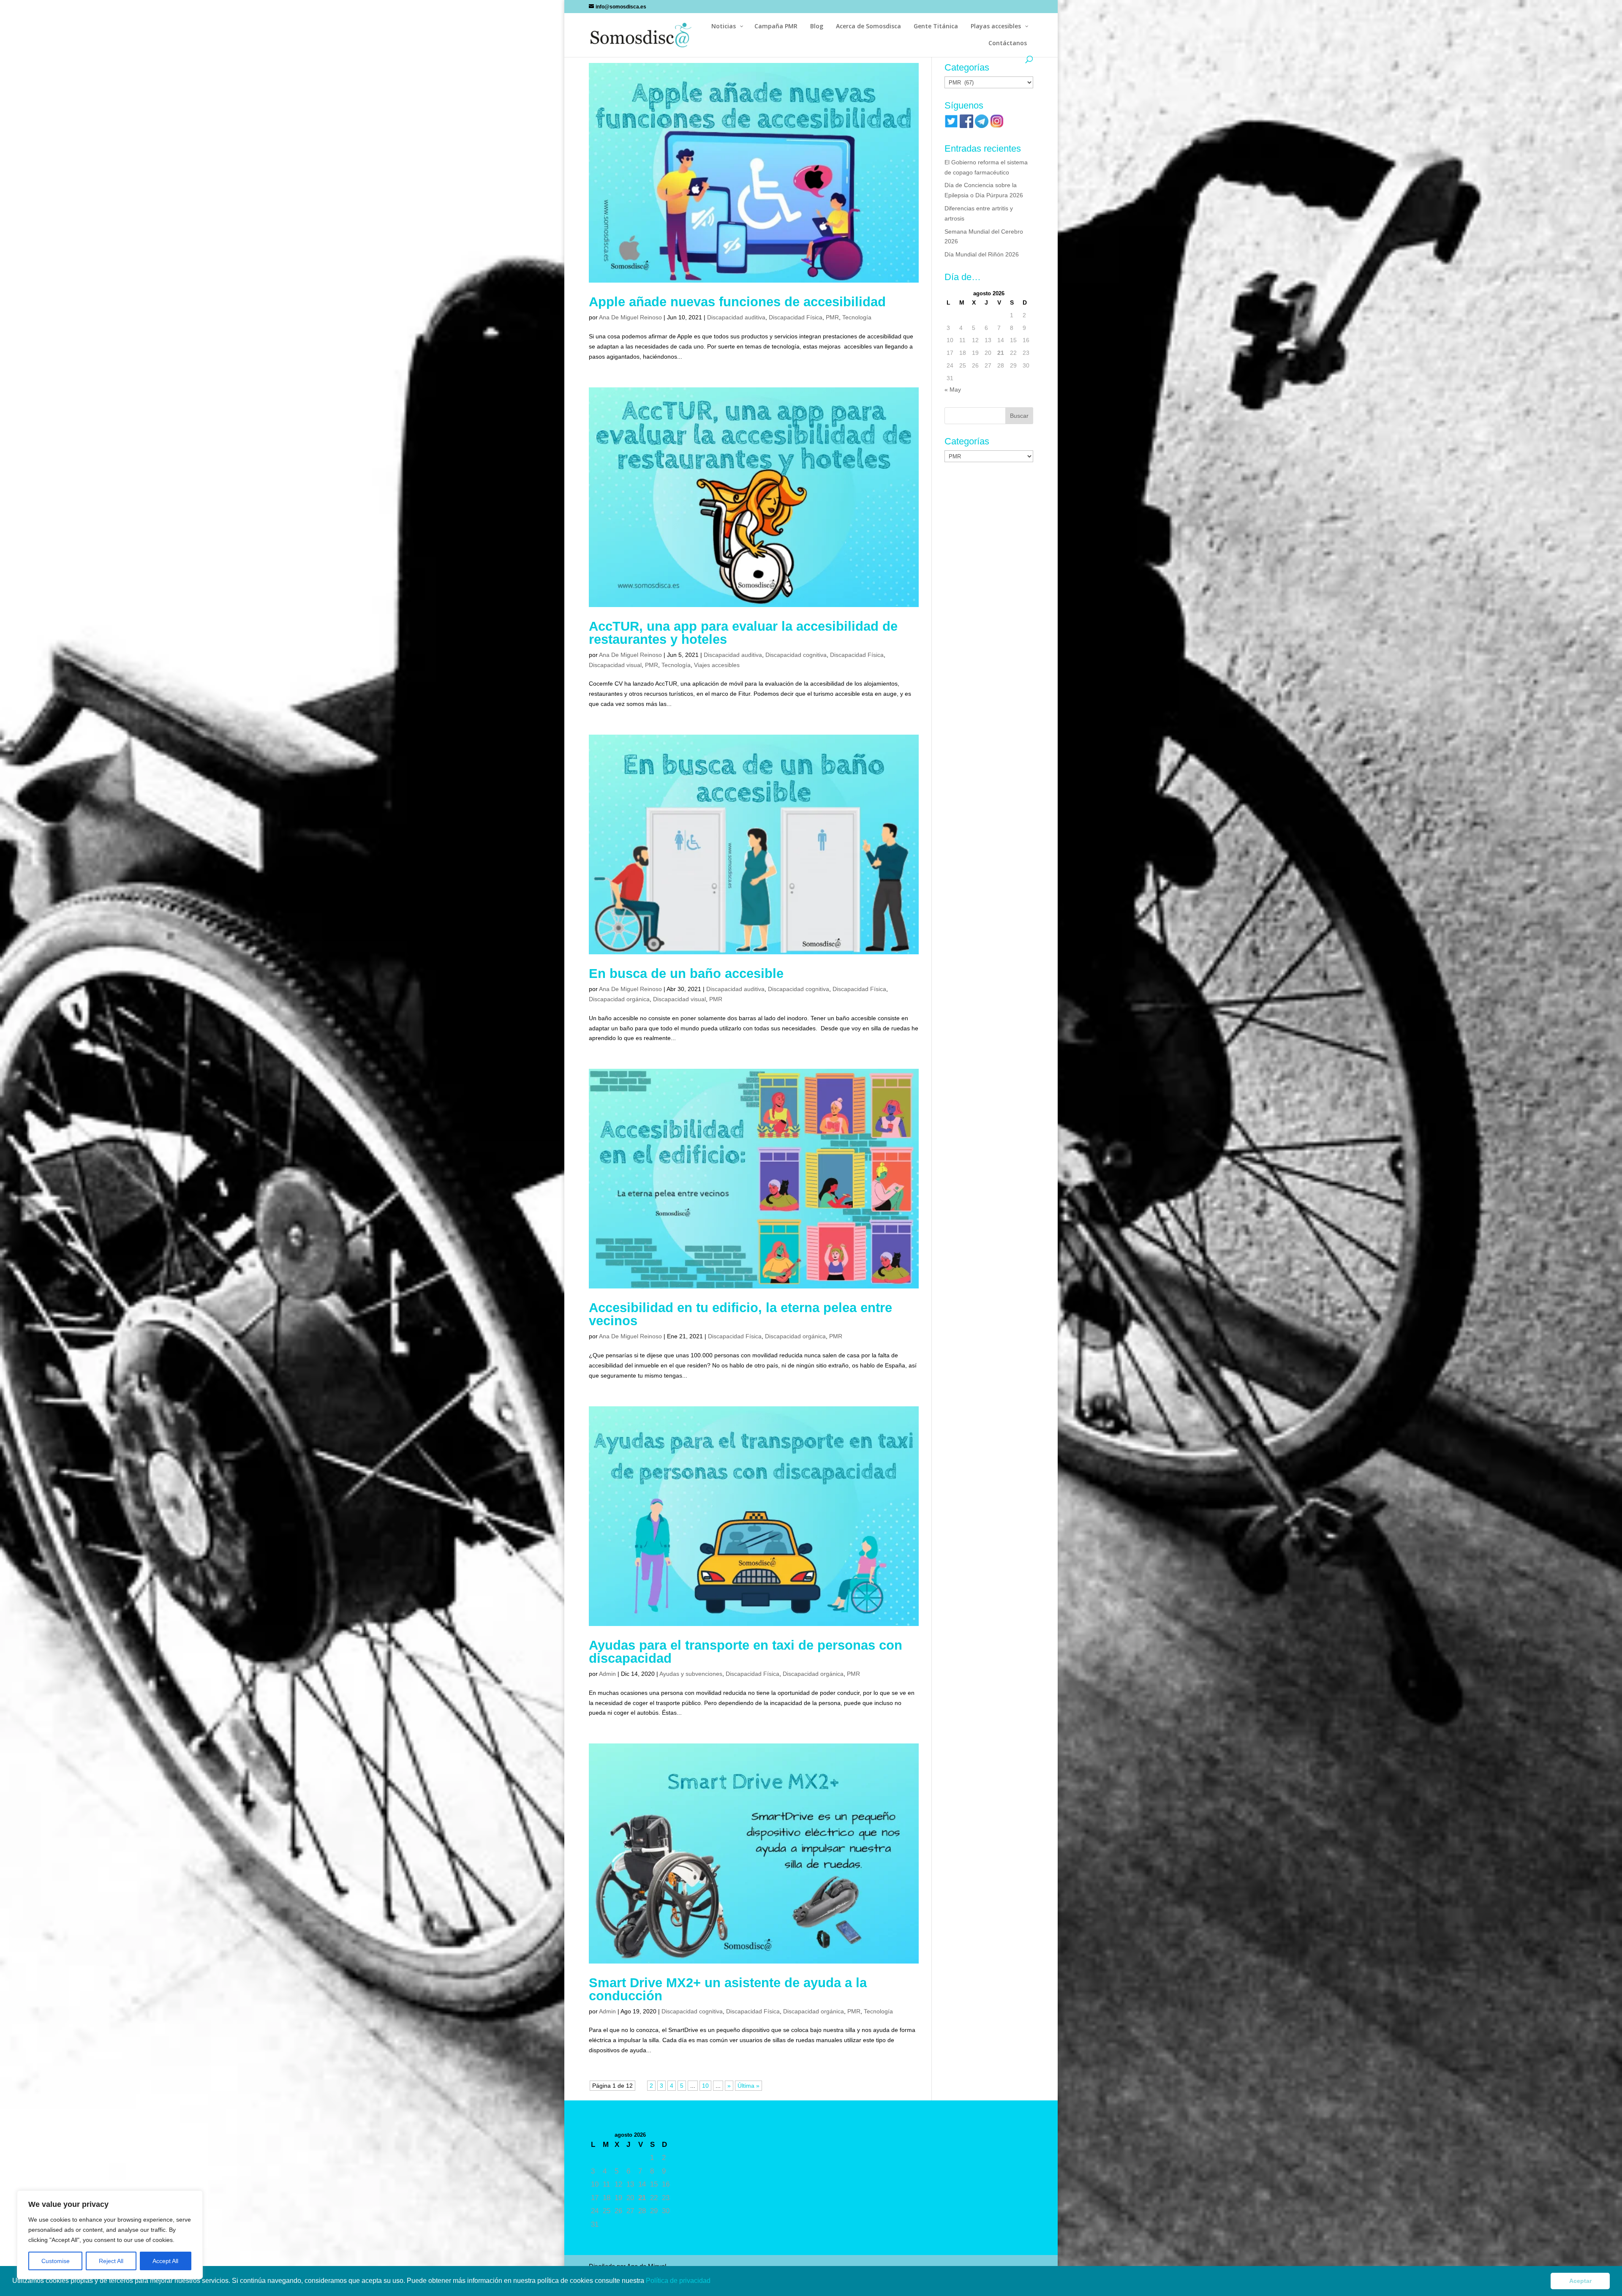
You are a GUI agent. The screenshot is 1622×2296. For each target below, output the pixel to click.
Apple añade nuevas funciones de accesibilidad (737, 302)
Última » (748, 2086)
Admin (607, 1674)
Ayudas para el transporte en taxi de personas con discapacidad (746, 1652)
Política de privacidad (679, 2281)
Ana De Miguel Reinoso (630, 317)
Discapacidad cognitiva (796, 655)
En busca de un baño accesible (686, 974)
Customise (56, 2261)
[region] (110, 2235)
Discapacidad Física (796, 317)
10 (705, 2086)
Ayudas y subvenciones (691, 1674)
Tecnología (857, 317)
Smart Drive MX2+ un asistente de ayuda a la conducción (728, 1989)
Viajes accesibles (717, 665)
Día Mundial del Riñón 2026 (982, 254)
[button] (713, 2282)
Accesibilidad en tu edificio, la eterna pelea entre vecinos (740, 1314)
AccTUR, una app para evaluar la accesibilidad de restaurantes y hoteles (743, 633)
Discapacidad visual (615, 665)
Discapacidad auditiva (736, 317)
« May (953, 389)
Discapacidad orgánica (619, 999)
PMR (832, 317)
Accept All (165, 2261)
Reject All (111, 2261)
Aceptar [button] (1580, 2281)
